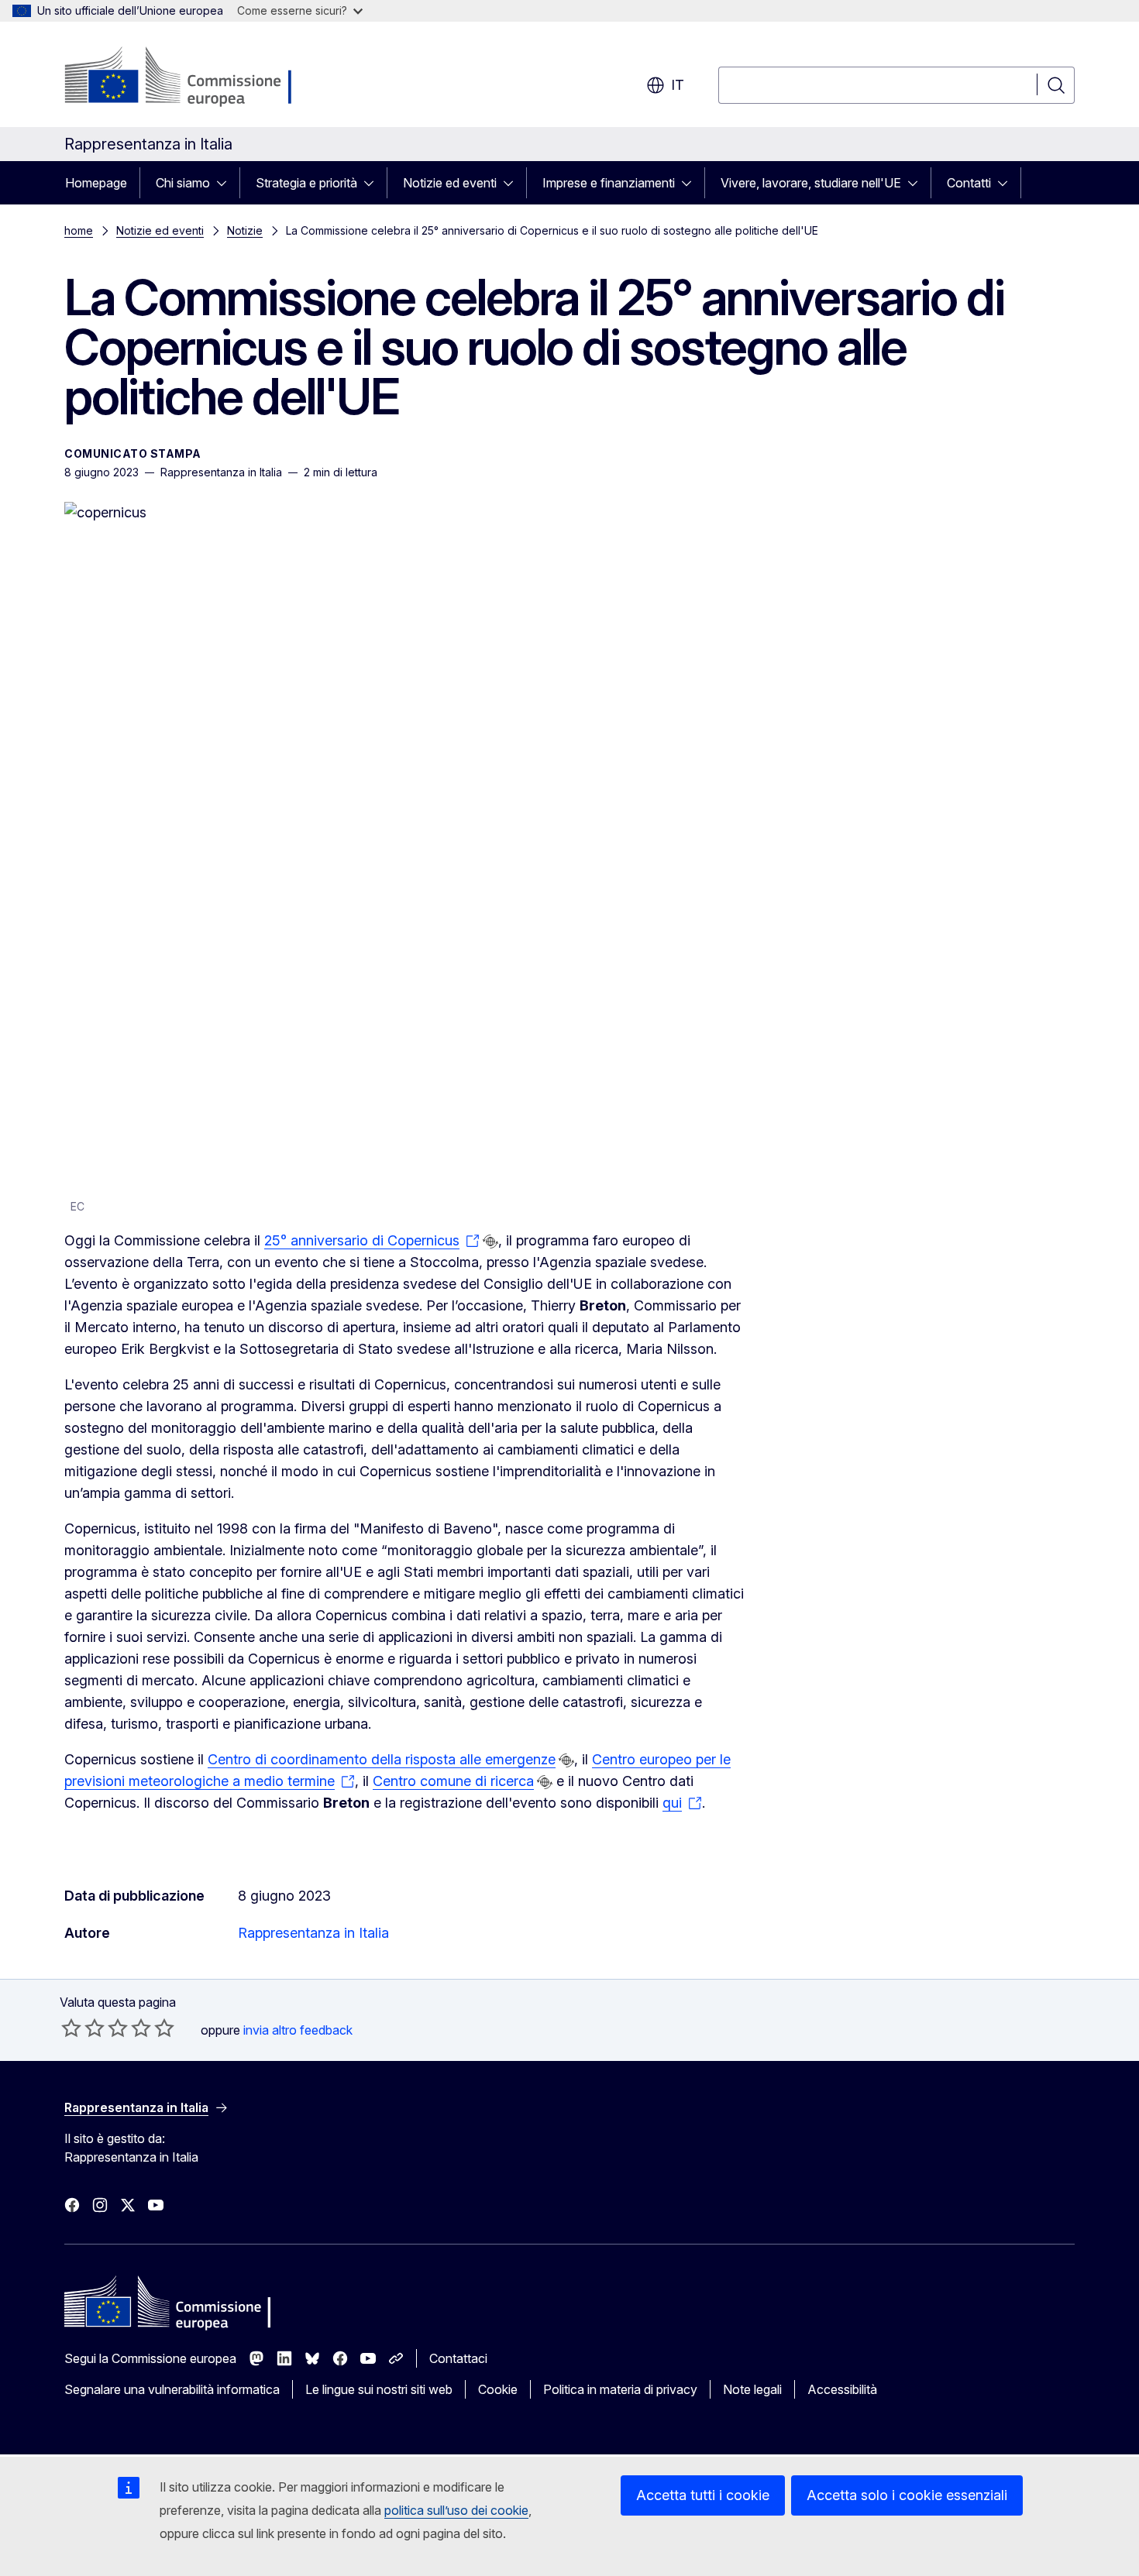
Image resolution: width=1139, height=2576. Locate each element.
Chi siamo (183, 183)
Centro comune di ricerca (453, 1781)
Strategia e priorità (306, 183)
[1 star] (71, 2028)
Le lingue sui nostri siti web (379, 2389)
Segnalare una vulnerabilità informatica (172, 2389)
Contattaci (458, 2358)
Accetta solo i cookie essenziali (907, 2495)
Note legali (752, 2389)
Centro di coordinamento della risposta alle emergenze (382, 1759)
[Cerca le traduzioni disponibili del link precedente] (490, 1242)
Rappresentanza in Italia (313, 1933)
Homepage (96, 183)
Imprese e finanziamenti (609, 183)
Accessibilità (842, 2389)
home (79, 230)
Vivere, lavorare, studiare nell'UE (811, 183)
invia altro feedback (298, 2030)
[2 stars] (83, 2028)
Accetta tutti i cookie (703, 2495)
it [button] (678, 85)
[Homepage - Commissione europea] (188, 77)
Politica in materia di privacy (620, 2389)
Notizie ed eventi (450, 183)
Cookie (498, 2389)
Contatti (969, 183)
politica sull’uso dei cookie (456, 2510)
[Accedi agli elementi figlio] (226, 183)
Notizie (245, 230)
